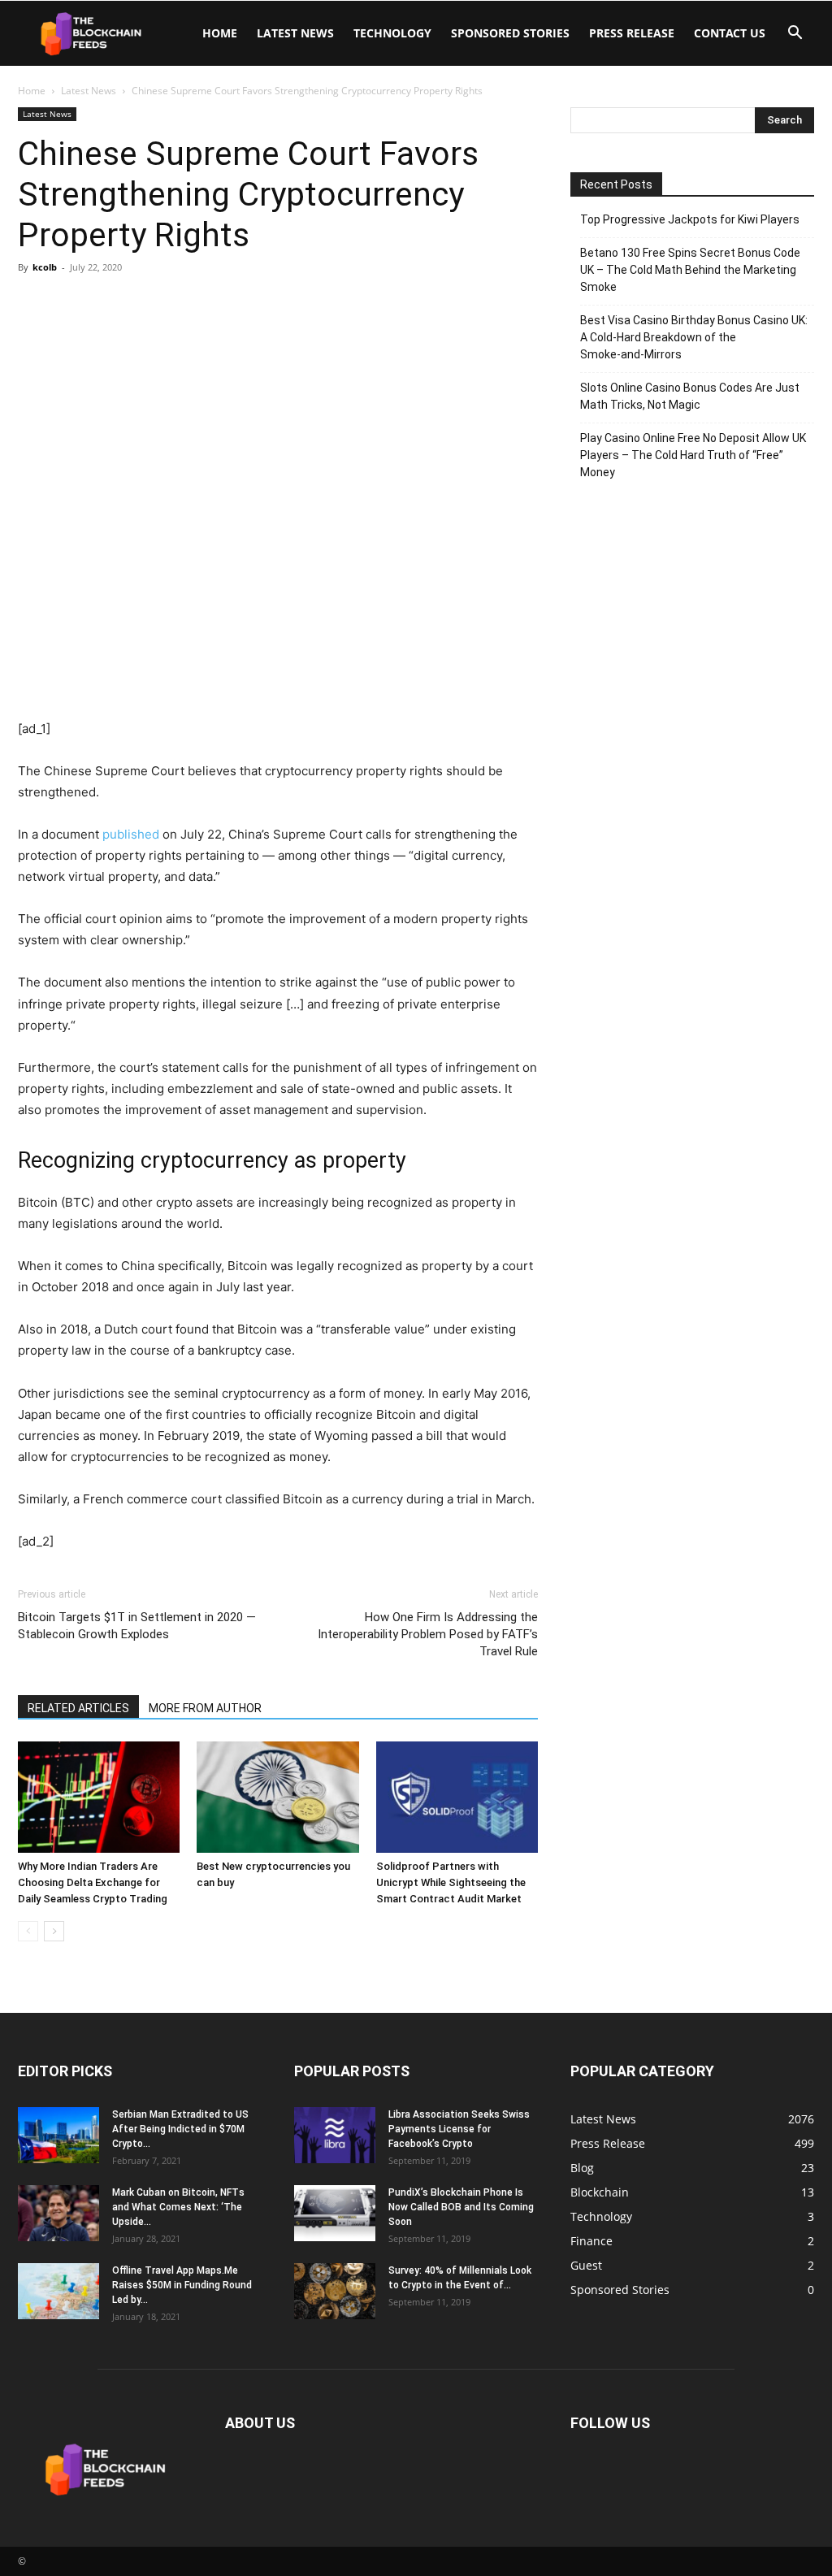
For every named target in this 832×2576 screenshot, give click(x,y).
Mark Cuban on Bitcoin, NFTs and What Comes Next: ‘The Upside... (178, 2207)
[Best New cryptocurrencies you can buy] (277, 1797)
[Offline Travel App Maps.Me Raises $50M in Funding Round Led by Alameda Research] (58, 2291)
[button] (795, 35)
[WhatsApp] (146, 304)
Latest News (295, 33)
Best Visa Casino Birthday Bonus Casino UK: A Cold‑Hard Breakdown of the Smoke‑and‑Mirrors (694, 337)
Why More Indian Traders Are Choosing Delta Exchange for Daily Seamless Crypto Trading (93, 1882)
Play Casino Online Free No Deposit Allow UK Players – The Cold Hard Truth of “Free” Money (693, 455)
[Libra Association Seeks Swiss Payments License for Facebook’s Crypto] (335, 2135)
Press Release (632, 33)
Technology (392, 33)
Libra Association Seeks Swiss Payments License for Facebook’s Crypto (459, 2129)
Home (220, 33)
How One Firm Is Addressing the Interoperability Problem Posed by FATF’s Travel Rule (428, 1634)
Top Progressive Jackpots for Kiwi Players (690, 219)
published (131, 834)
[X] (71, 304)
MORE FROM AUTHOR (205, 1708)
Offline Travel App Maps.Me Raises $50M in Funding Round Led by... (182, 2285)
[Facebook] (34, 304)
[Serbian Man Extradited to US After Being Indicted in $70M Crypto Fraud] (58, 2135)
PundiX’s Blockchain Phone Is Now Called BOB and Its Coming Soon (461, 2207)
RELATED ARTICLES (78, 1708)
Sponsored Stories (510, 33)
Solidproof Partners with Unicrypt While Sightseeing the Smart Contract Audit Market (451, 1882)
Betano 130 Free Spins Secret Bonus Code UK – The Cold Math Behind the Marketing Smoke (690, 270)
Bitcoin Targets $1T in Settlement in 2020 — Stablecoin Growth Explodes (137, 1626)
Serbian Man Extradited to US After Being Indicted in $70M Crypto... (180, 2129)
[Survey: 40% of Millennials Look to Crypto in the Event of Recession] (335, 2291)
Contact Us (730, 33)
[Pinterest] (109, 304)
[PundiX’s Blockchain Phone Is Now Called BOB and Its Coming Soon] (335, 2213)
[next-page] (54, 1931)
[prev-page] (28, 1931)
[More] (184, 304)
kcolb (45, 267)
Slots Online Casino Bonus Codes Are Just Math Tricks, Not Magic (690, 396)
